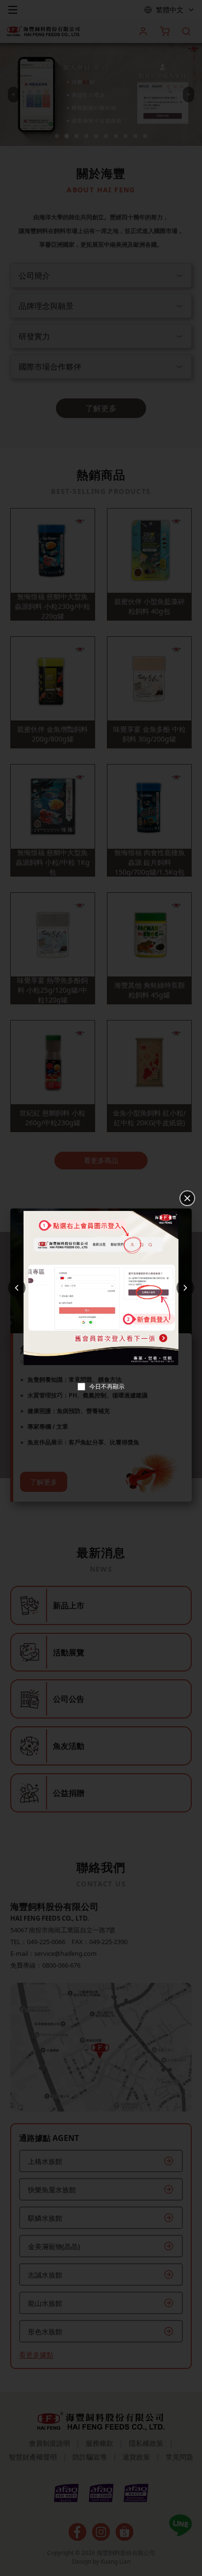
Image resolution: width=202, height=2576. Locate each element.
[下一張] (185, 1288)
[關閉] (187, 1198)
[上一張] (17, 1288)
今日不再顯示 (107, 1387)
